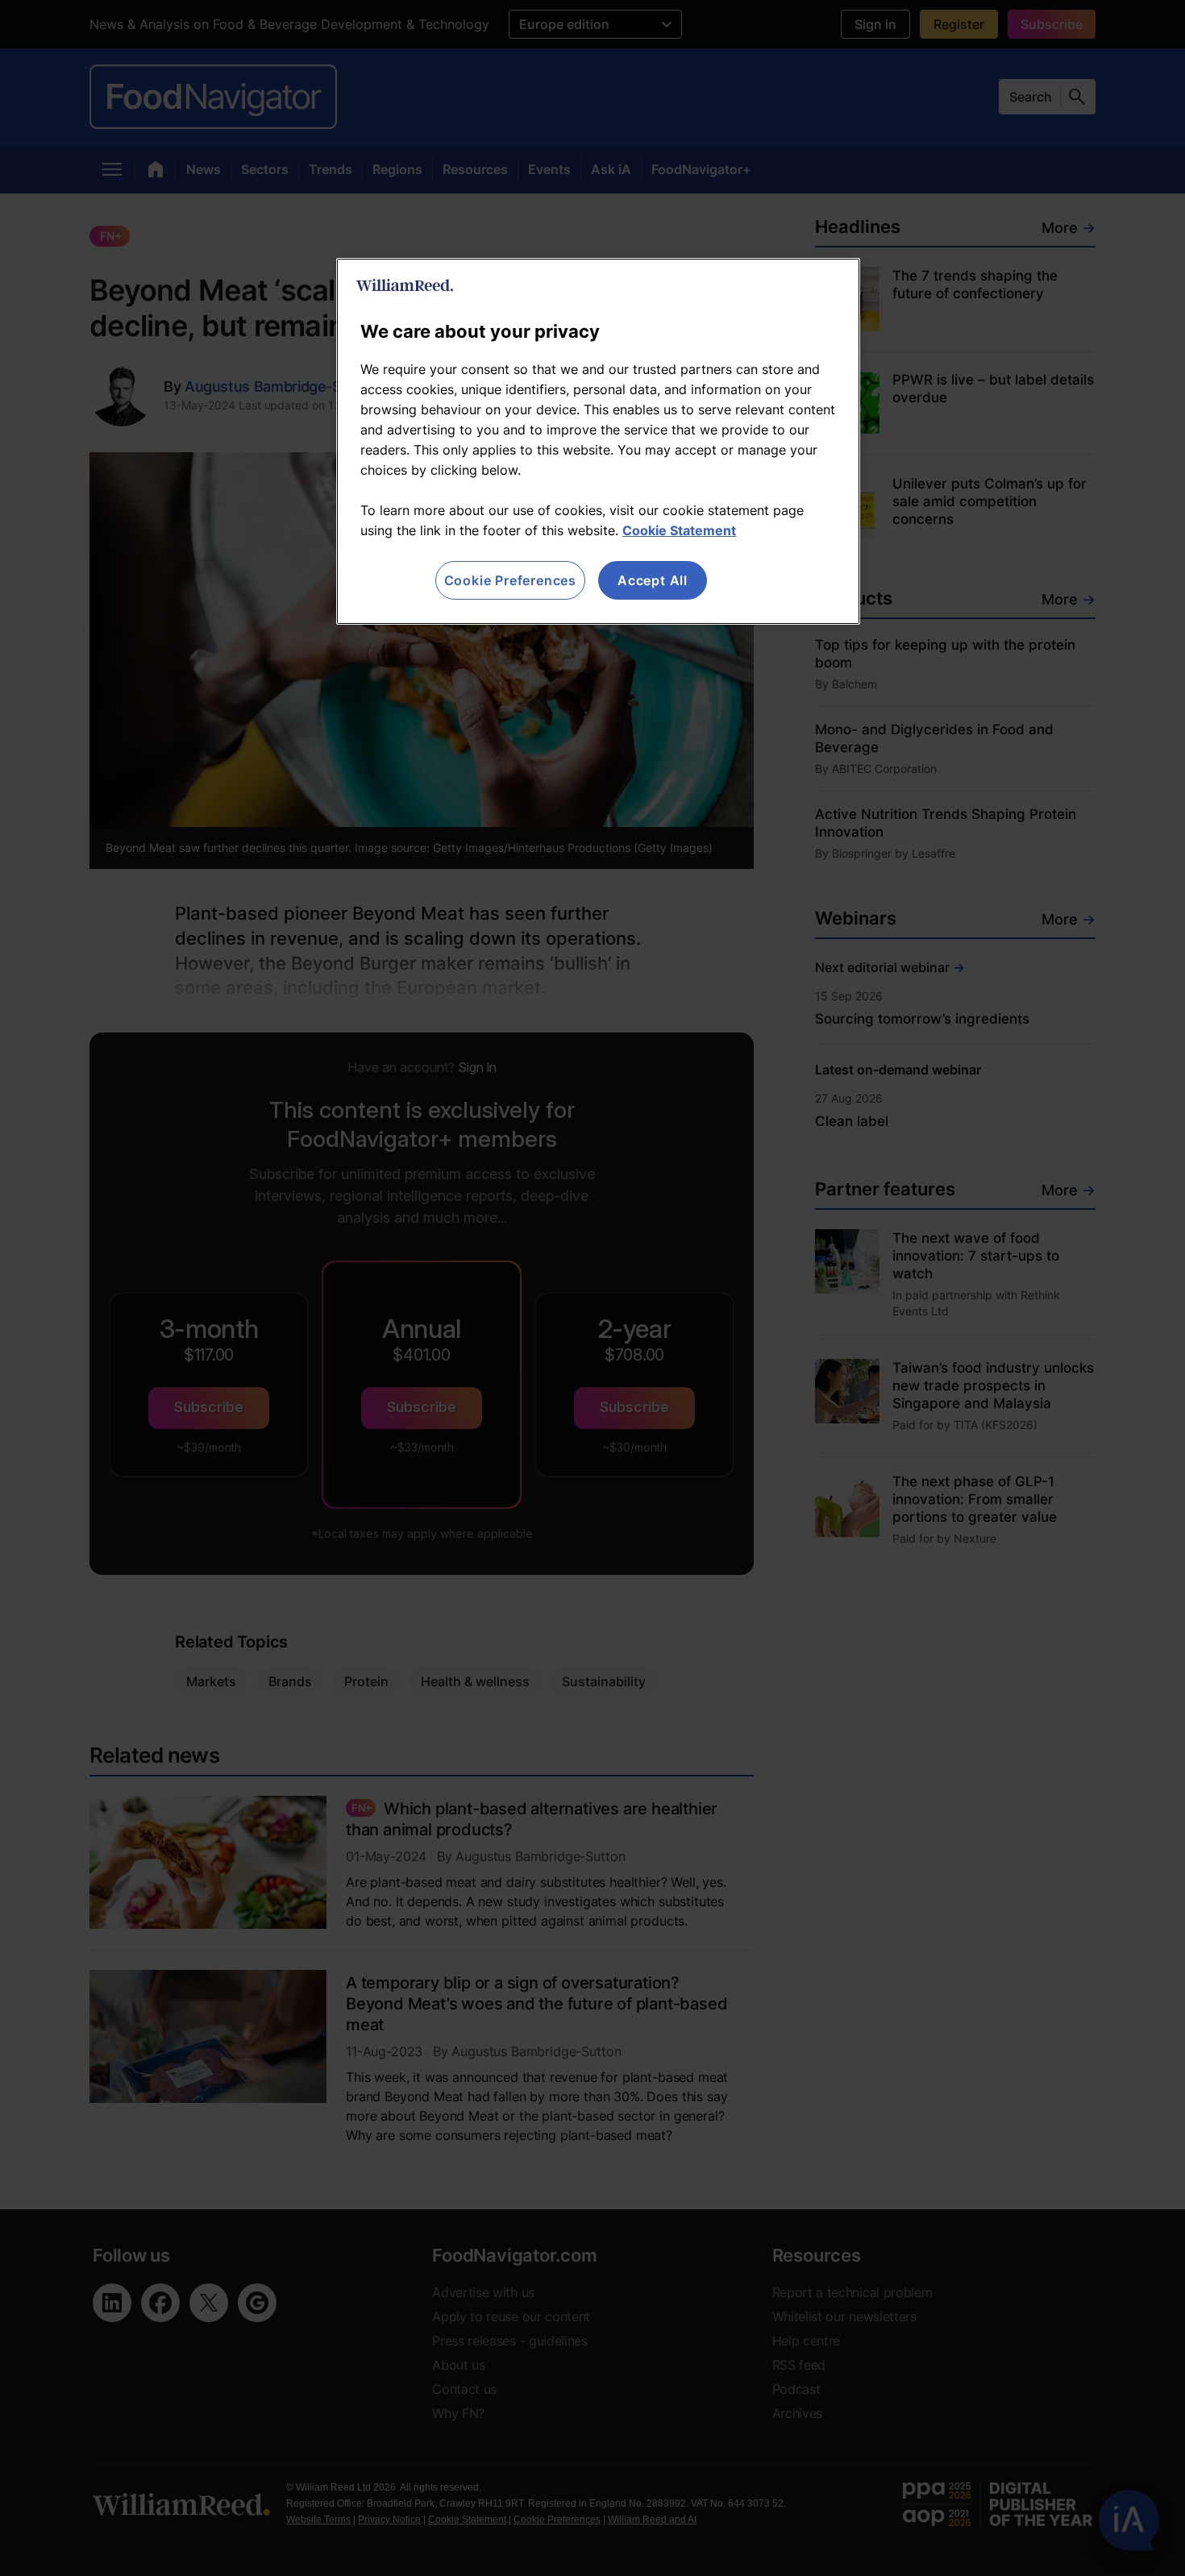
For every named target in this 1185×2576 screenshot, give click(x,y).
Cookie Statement (679, 530)
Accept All (653, 580)
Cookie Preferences (510, 580)
